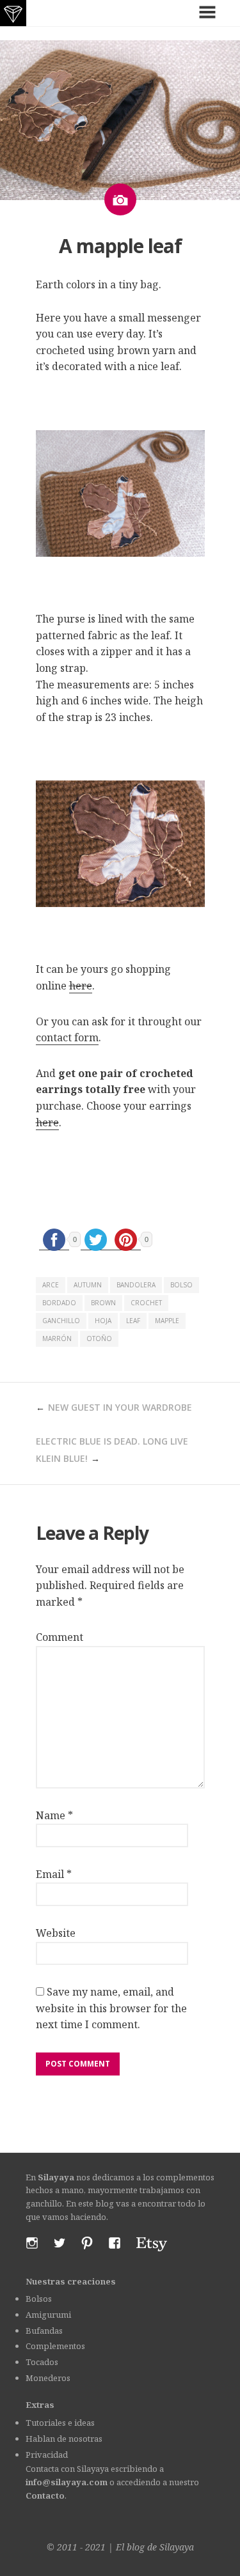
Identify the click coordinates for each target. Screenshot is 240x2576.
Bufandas (44, 2331)
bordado (59, 1303)
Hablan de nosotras (64, 2439)
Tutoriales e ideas (60, 2423)
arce (51, 1285)
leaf (133, 1321)
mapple (167, 1321)
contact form (67, 1037)
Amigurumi (48, 2315)
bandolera (136, 1285)
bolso (181, 1285)
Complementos (55, 2346)
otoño (99, 1338)
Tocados (42, 2362)
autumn (88, 1285)
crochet (146, 1303)
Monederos (48, 2378)
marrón (57, 1338)
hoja (103, 1321)
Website (56, 1933)
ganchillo (61, 1321)
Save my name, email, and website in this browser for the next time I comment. (111, 2008)
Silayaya (177, 2547)
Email (54, 1874)
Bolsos (39, 2299)
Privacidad (47, 2455)
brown (103, 1303)
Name (54, 1815)
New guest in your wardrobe (120, 1407)
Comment (60, 1637)
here (81, 986)
